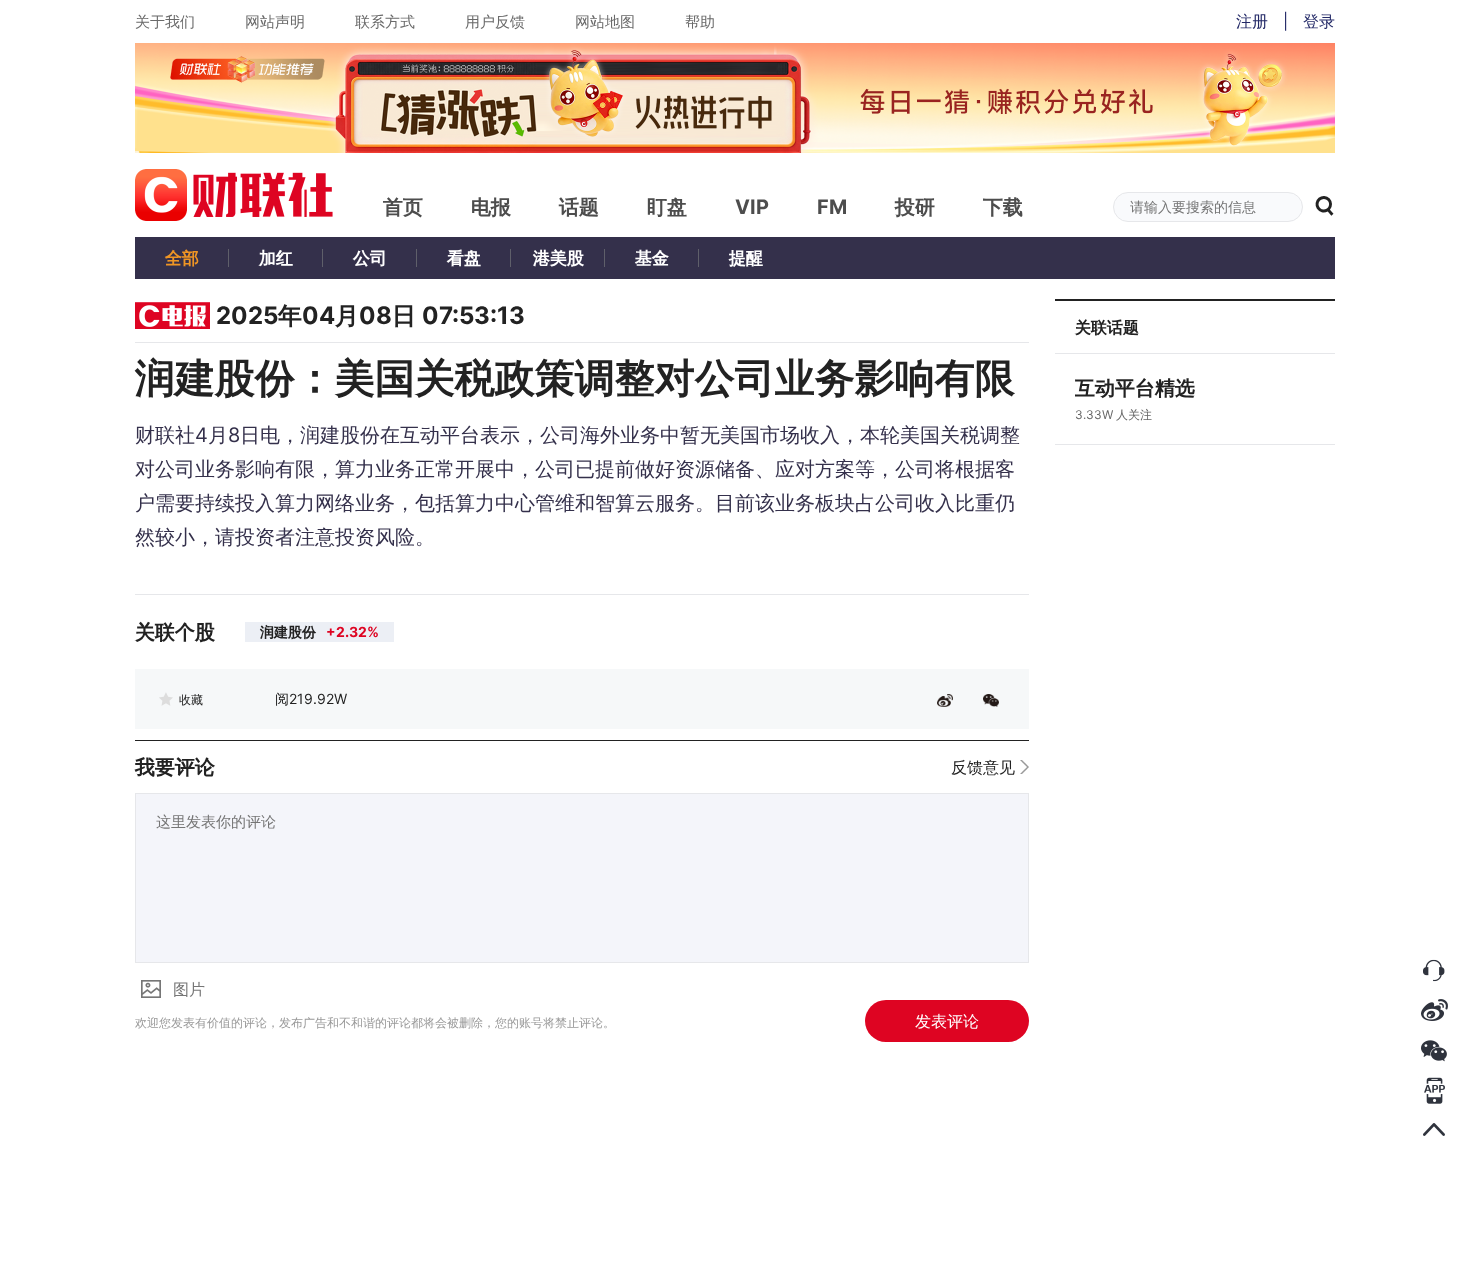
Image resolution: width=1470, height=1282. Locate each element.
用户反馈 (495, 21)
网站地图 (605, 21)
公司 (370, 258)
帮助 (700, 21)
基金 (652, 258)
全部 (182, 258)
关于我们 (165, 21)
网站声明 (275, 21)
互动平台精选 (1135, 388)
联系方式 (385, 21)
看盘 (464, 258)
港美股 (558, 258)
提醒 (746, 258)
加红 (276, 258)
